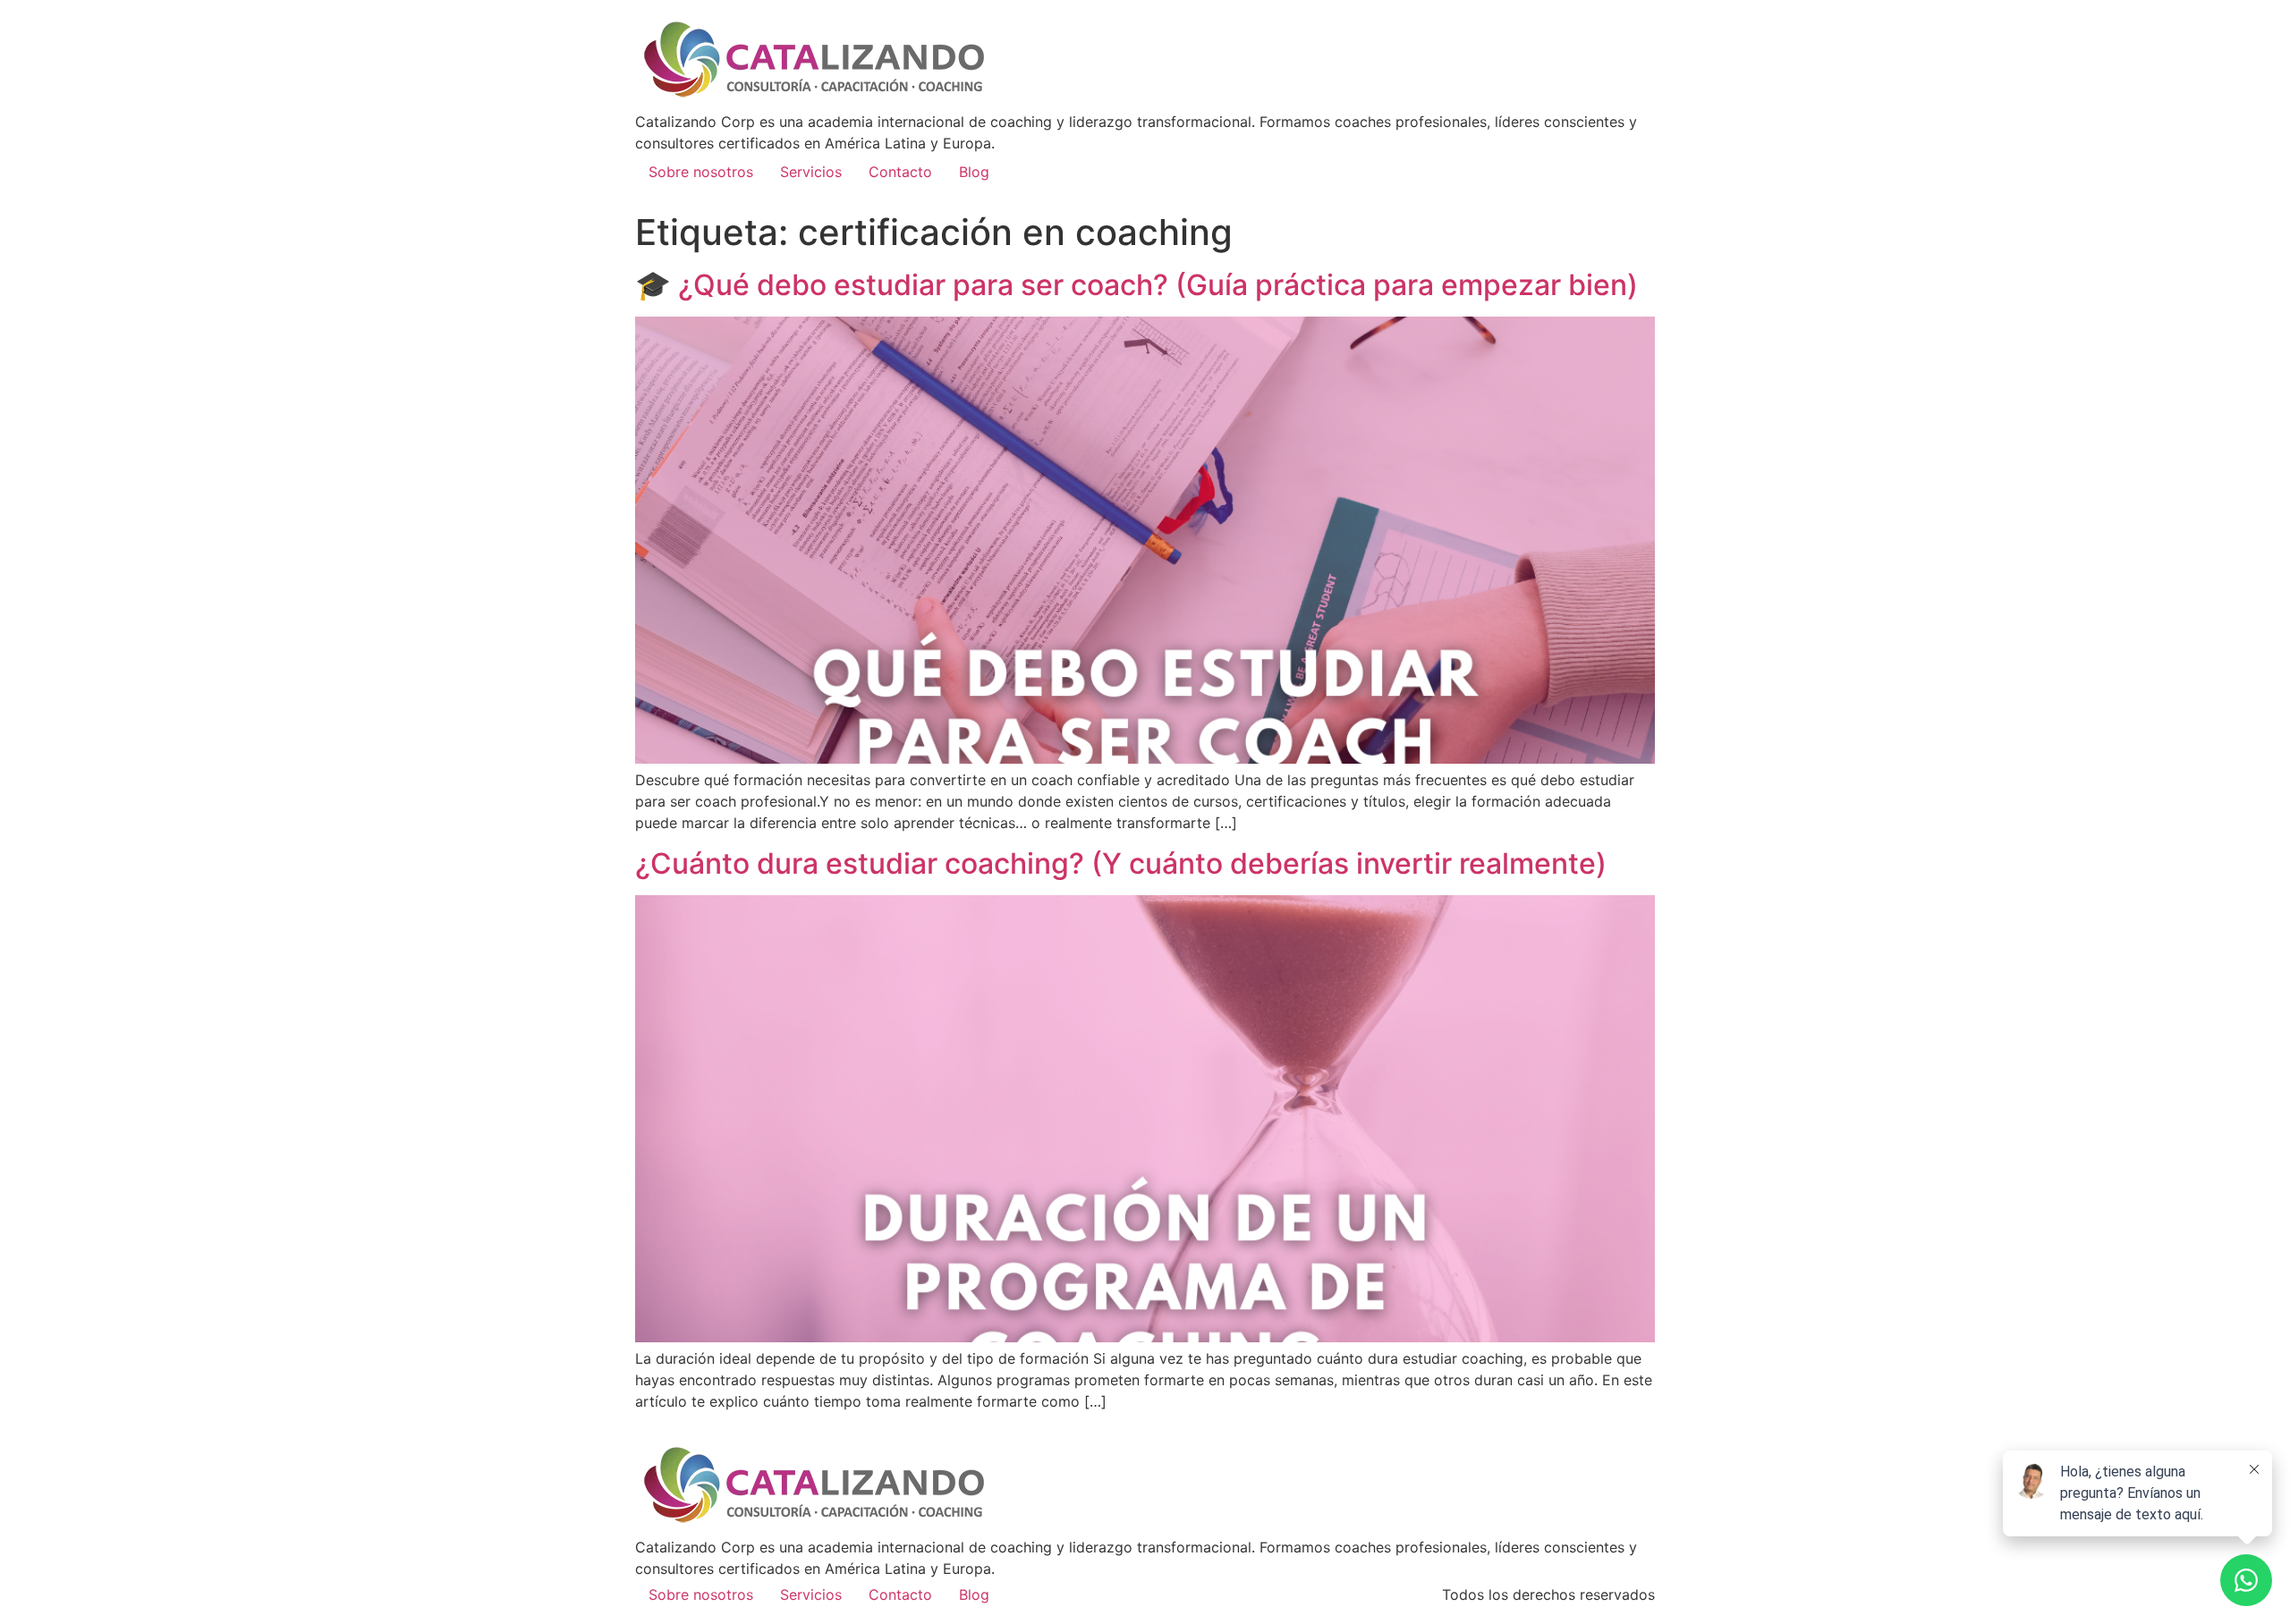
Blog (974, 172)
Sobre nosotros (701, 172)
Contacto (900, 172)
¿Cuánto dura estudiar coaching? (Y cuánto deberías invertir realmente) (1121, 863)
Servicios (811, 172)
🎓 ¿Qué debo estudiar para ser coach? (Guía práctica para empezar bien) (1137, 285)
